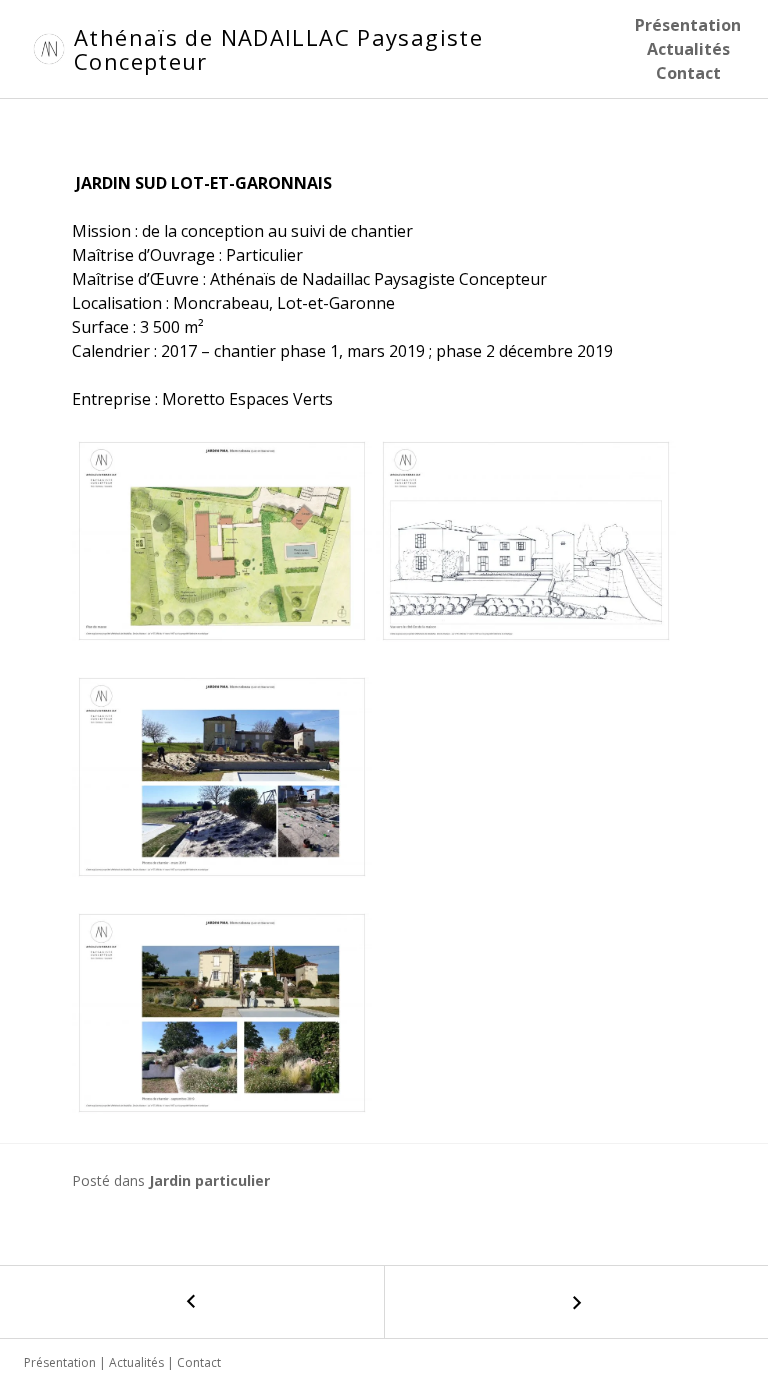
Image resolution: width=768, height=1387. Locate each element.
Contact (688, 73)
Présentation (688, 25)
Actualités (688, 49)
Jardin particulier (209, 1180)
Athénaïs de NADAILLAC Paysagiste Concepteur (278, 49)
